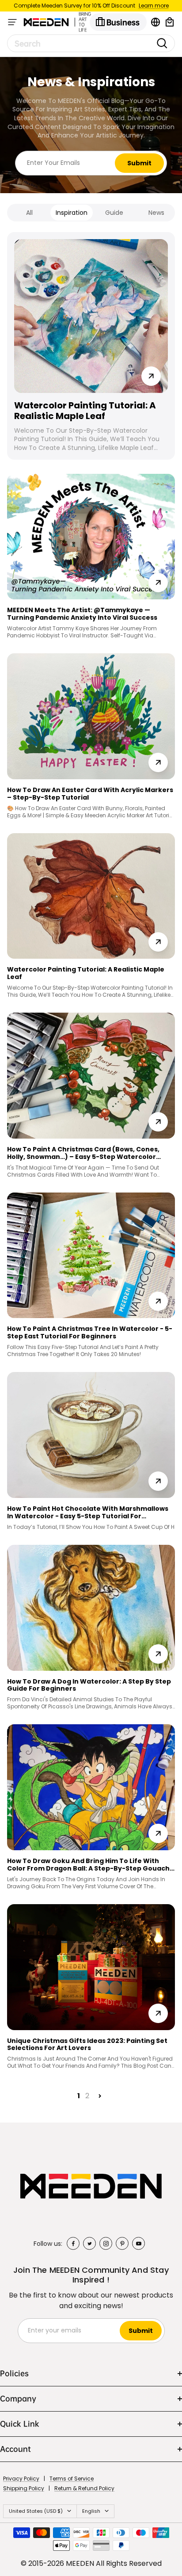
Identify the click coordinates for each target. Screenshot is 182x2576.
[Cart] (170, 22)
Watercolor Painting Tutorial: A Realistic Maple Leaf (85, 411)
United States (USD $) (36, 2511)
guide (114, 213)
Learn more (154, 6)
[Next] (100, 2096)
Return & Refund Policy (84, 2488)
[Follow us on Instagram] (106, 2243)
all (29, 213)
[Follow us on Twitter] (89, 2243)
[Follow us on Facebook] (73, 2243)
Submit (139, 163)
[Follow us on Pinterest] (122, 2243)
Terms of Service (72, 2479)
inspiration (72, 213)
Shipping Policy (24, 2488)
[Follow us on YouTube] (138, 2243)
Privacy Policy (21, 2479)
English (91, 2511)
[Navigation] (12, 22)
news (156, 213)
